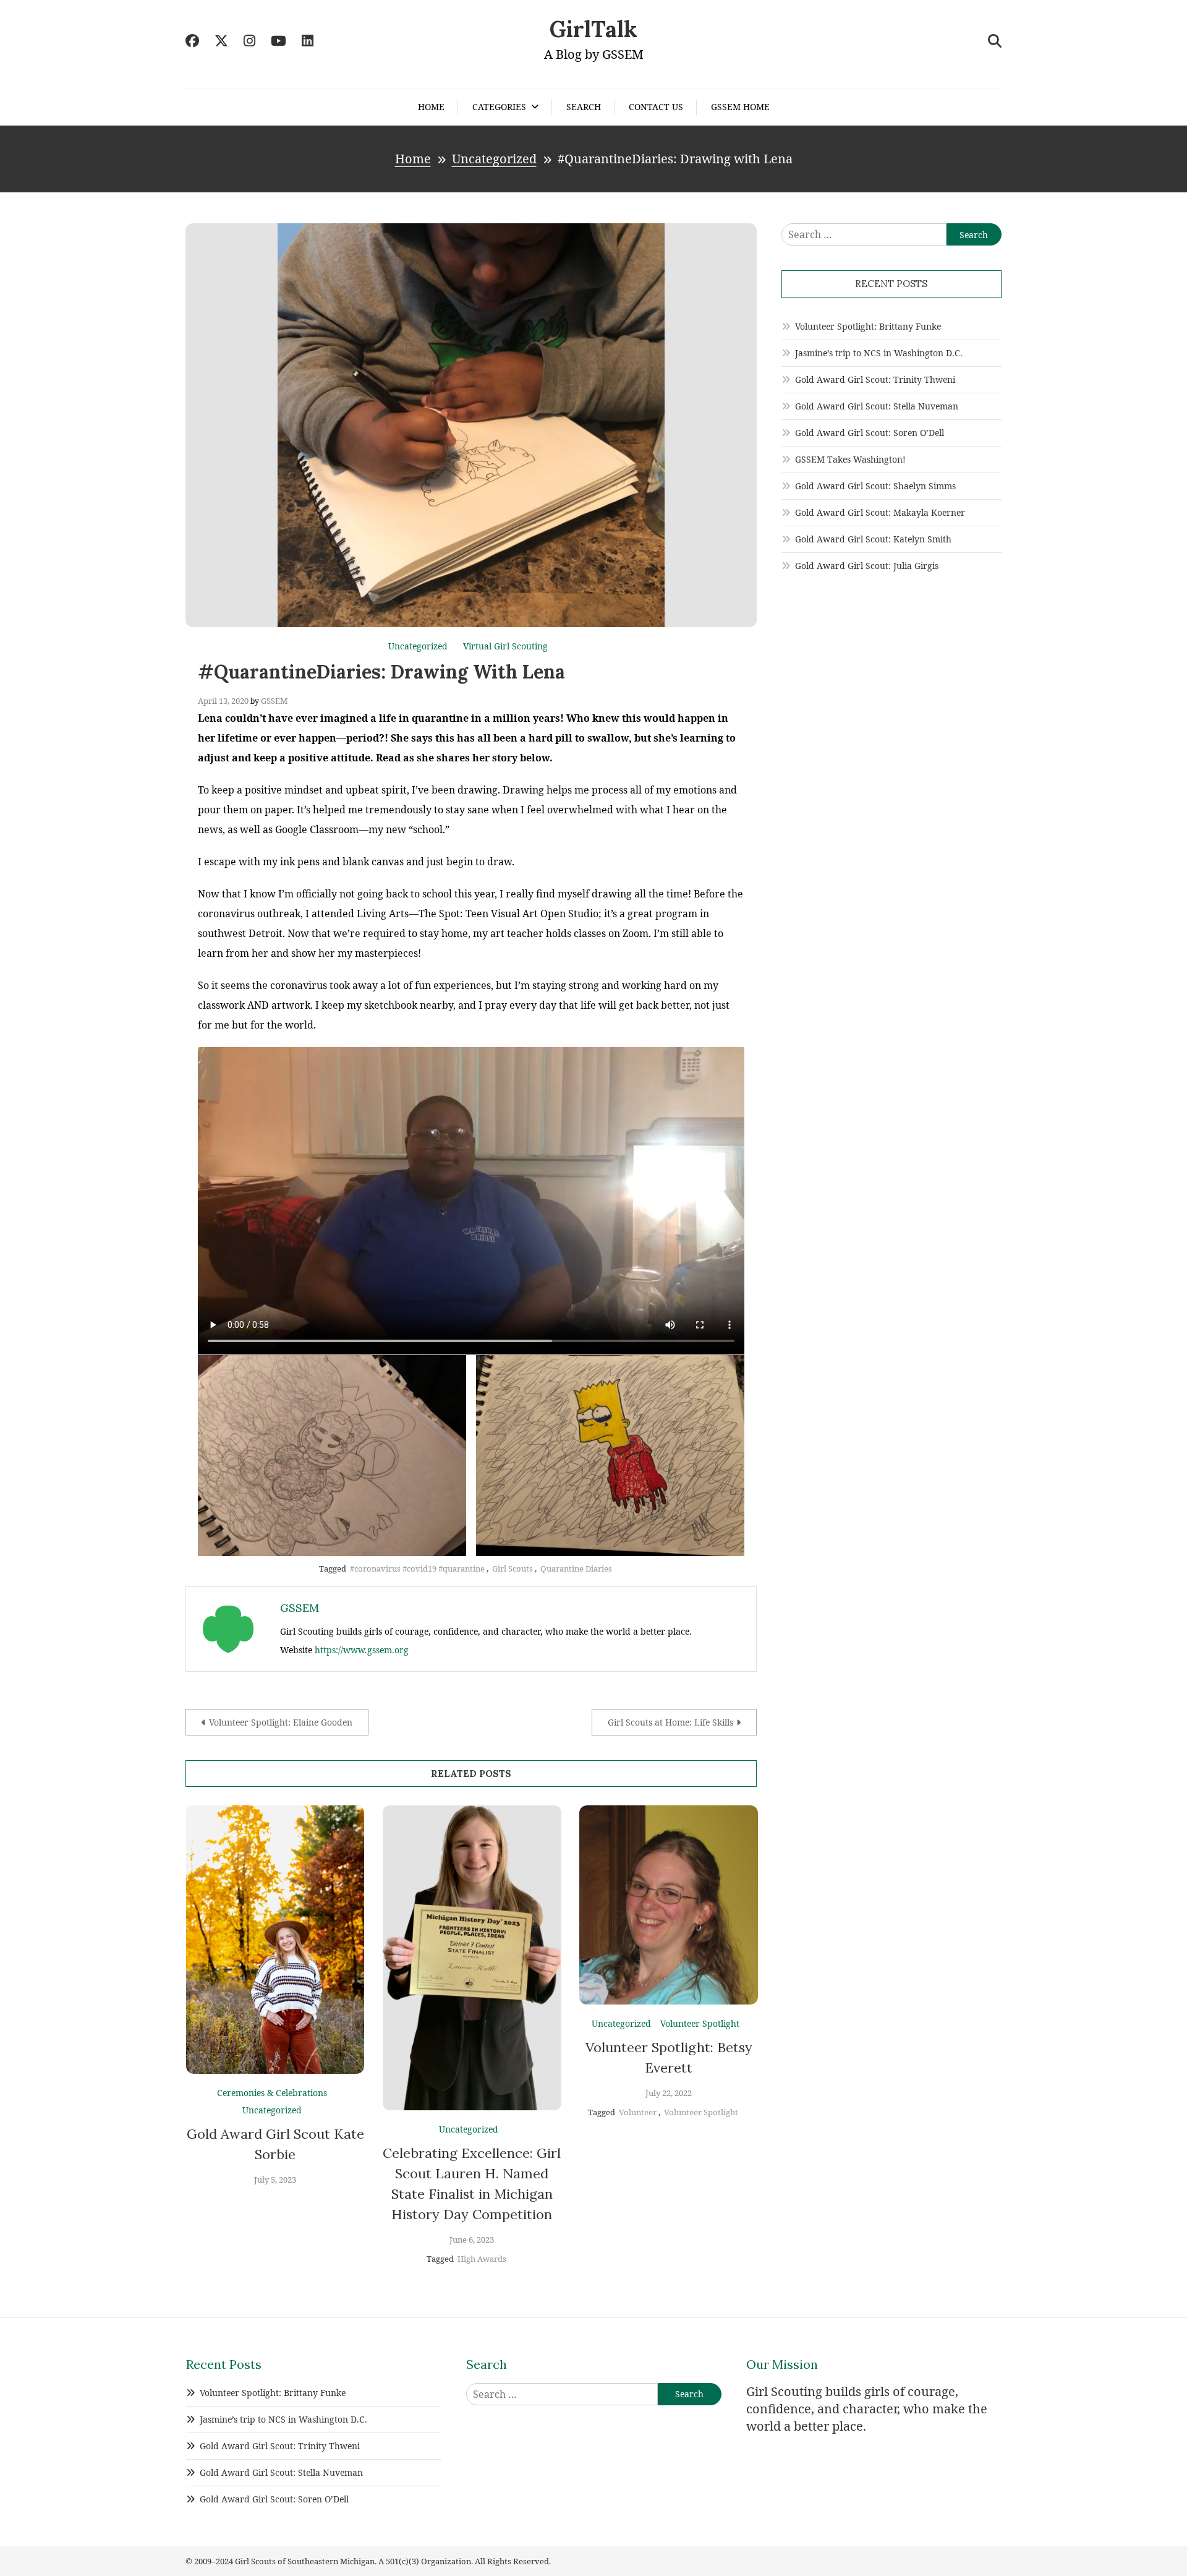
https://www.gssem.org (362, 1650)
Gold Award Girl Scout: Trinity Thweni (875, 379)
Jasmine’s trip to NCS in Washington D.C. (879, 353)
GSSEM (274, 701)
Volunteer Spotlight (700, 2023)
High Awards (482, 2259)
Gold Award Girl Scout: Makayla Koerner (880, 512)
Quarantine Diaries (576, 1568)
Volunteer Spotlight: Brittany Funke (868, 326)
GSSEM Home (740, 107)
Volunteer (638, 2112)
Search (584, 107)
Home (431, 107)
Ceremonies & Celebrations (272, 2093)
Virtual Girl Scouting (505, 646)
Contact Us (656, 107)
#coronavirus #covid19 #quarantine (417, 1568)
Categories (499, 107)
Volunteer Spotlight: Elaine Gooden (281, 1722)
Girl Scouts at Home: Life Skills (670, 1722)
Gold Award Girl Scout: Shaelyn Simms (875, 486)
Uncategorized (418, 646)
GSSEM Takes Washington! (850, 459)
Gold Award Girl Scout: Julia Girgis (867, 566)
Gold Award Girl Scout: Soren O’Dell (870, 433)
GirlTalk (593, 29)
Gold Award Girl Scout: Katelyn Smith (873, 539)
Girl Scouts (513, 1568)
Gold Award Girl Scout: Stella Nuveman (877, 406)
